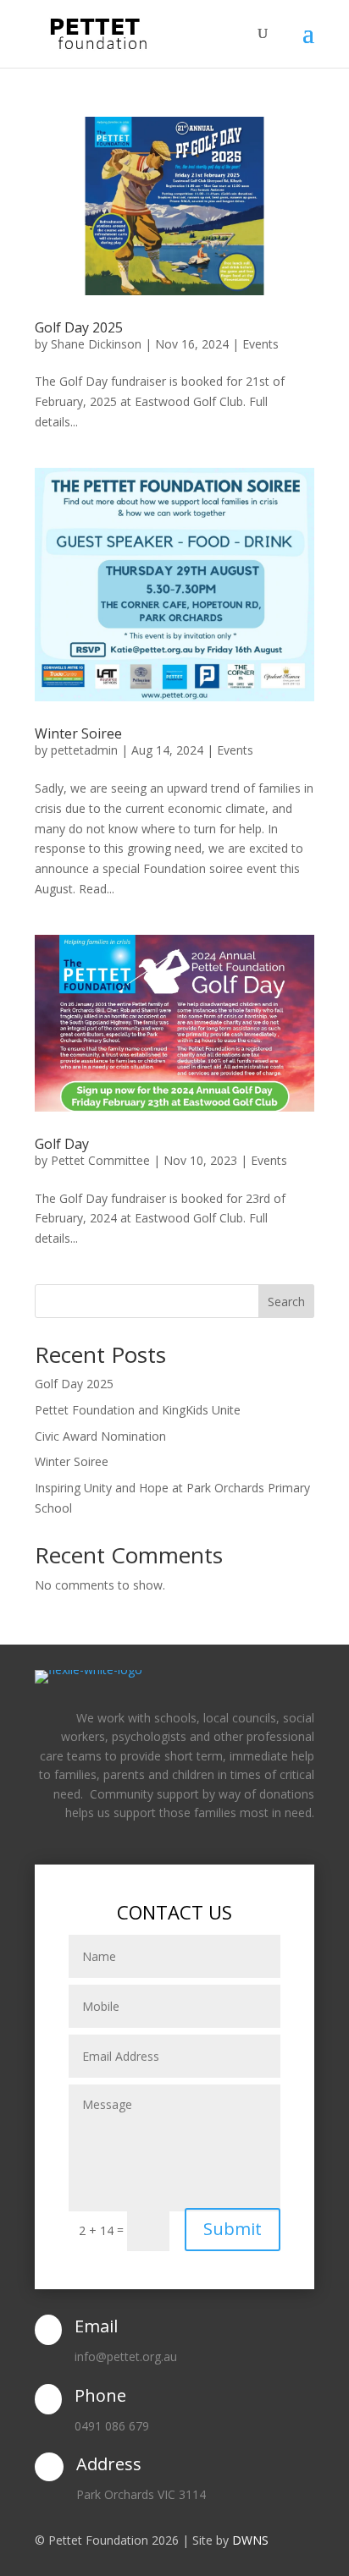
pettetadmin (84, 750)
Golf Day (62, 1144)
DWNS (250, 2540)
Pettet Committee (100, 1160)
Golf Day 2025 (79, 327)
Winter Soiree (78, 733)
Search (286, 1302)
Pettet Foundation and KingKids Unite (138, 1410)
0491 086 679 (112, 2426)
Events (260, 344)
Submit (233, 2229)
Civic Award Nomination (100, 1436)
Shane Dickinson (96, 344)
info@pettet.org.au (126, 2356)
